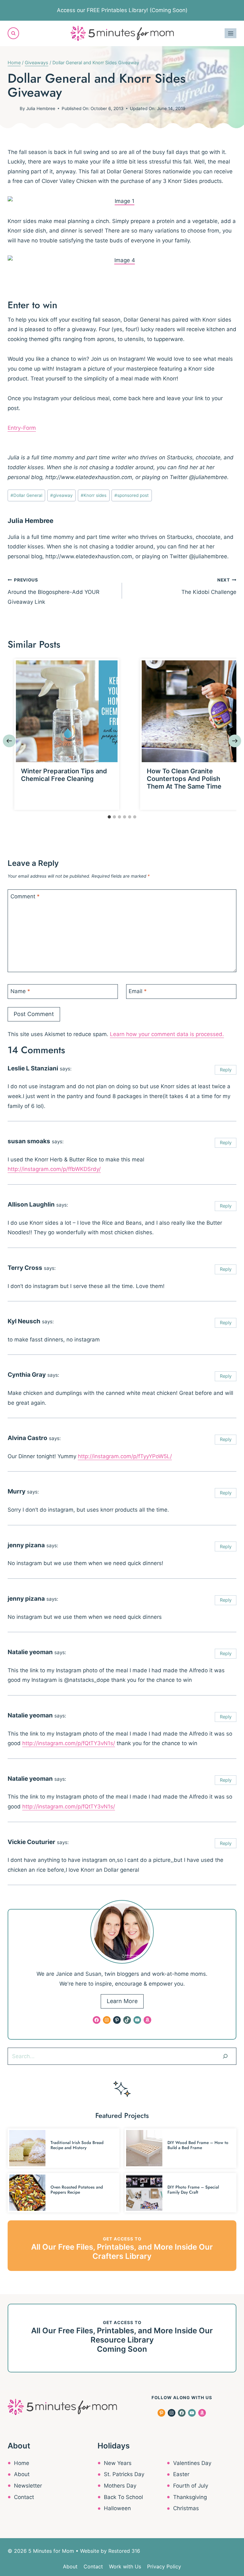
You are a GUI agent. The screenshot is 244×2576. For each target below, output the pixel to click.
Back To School (123, 2497)
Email (138, 991)
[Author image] (12, 108)
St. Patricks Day (124, 2474)
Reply (226, 1070)
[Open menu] (230, 33)
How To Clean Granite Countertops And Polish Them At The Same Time (184, 779)
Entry (14, 428)
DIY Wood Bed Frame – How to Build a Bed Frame (198, 2145)
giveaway (61, 495)
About (22, 2474)
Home (22, 2463)
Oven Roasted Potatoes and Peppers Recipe (77, 2190)
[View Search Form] (13, 33)
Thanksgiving (190, 2497)
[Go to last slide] (9, 741)
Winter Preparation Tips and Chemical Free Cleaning (64, 775)
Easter (181, 2474)
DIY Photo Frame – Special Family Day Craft (193, 2190)
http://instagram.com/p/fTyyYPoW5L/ (125, 1456)
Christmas (186, 2508)
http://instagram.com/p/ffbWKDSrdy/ (54, 1169)
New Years (118, 2463)
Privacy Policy (164, 2566)
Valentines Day (192, 2463)
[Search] (225, 2056)
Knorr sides (94, 495)
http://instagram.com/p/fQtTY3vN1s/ (69, 1743)
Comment (25, 896)
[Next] (235, 741)
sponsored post (132, 495)
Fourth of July (191, 2486)
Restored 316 (124, 2551)
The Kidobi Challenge (209, 586)
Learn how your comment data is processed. (167, 1034)
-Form (28, 428)
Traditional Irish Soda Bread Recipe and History (77, 2145)
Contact (24, 2497)
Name (20, 991)
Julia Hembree (41, 108)
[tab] (109, 817)
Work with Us (125, 2566)
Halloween (117, 2508)
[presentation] (67, 711)
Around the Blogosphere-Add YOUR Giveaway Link (54, 591)
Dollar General (26, 495)
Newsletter (28, 2486)
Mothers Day (120, 2486)
